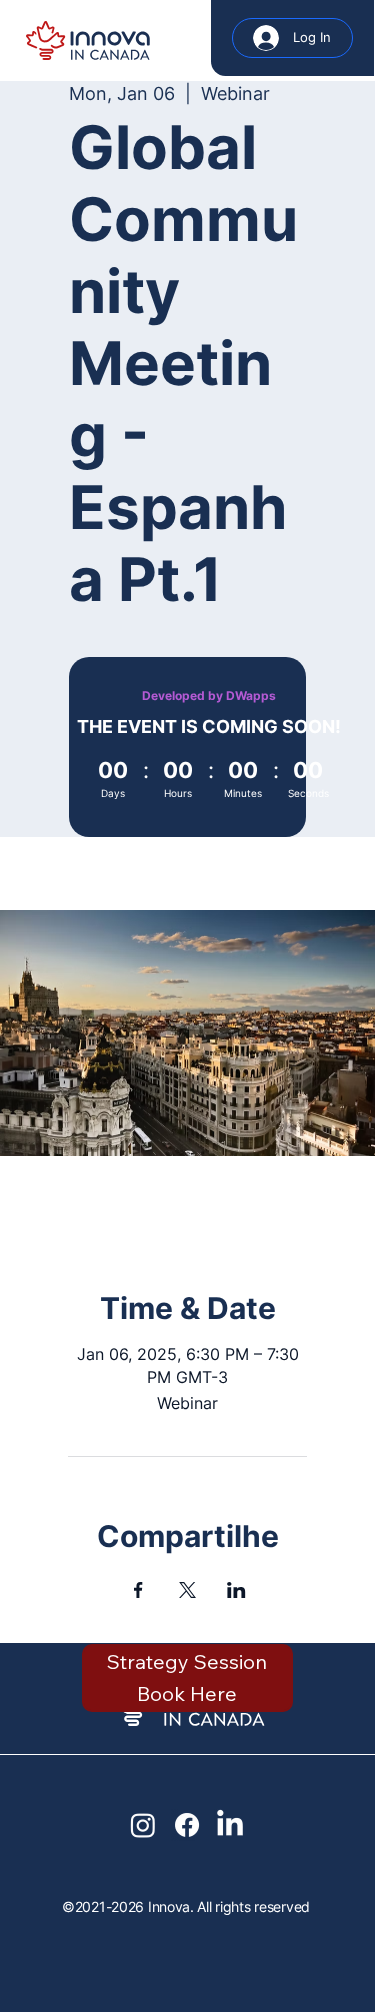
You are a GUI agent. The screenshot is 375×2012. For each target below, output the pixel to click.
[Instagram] (143, 1825)
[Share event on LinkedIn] (236, 1590)
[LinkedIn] (230, 1825)
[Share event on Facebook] (138, 1590)
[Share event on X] (187, 1590)
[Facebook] (187, 1825)
